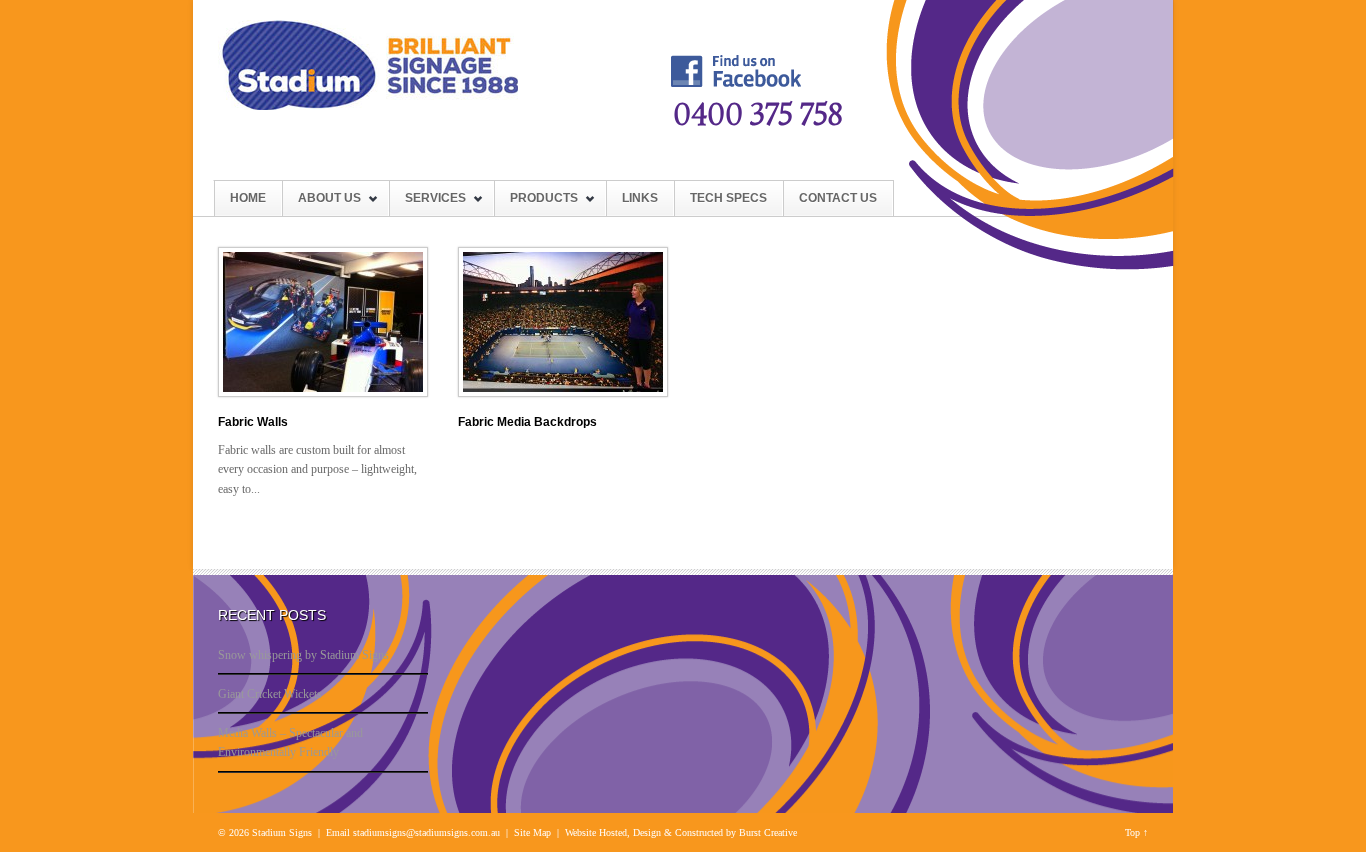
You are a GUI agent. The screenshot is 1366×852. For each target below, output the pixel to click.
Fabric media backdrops (527, 422)
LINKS (640, 198)
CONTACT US (838, 198)
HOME (248, 198)
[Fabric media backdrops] (563, 393)
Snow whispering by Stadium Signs (303, 655)
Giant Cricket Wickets (270, 694)
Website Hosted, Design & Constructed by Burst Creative (681, 832)
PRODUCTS (536, 203)
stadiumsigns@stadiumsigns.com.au (426, 832)
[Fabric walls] (323, 393)
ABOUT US (321, 203)
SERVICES (427, 203)
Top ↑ (1136, 832)
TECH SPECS (728, 198)
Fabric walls (253, 422)
